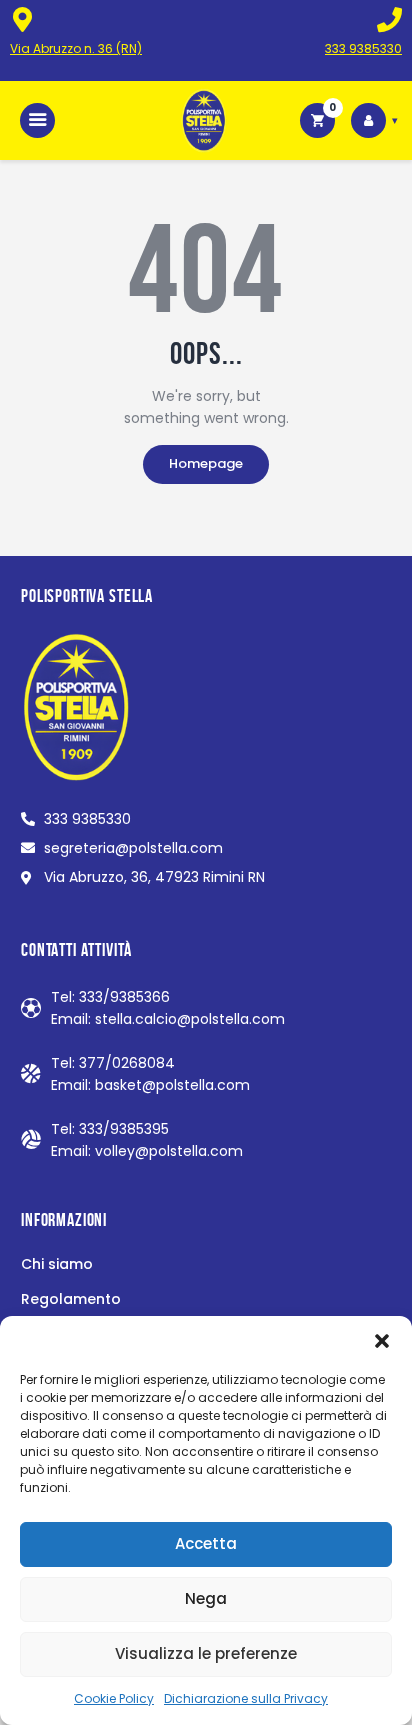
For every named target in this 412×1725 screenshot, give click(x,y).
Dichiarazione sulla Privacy (246, 1698)
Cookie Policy (114, 1698)
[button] (382, 1341)
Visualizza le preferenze (206, 1653)
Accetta (206, 1543)
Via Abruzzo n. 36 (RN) (76, 48)
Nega (206, 1598)
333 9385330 (363, 48)
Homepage (206, 463)
